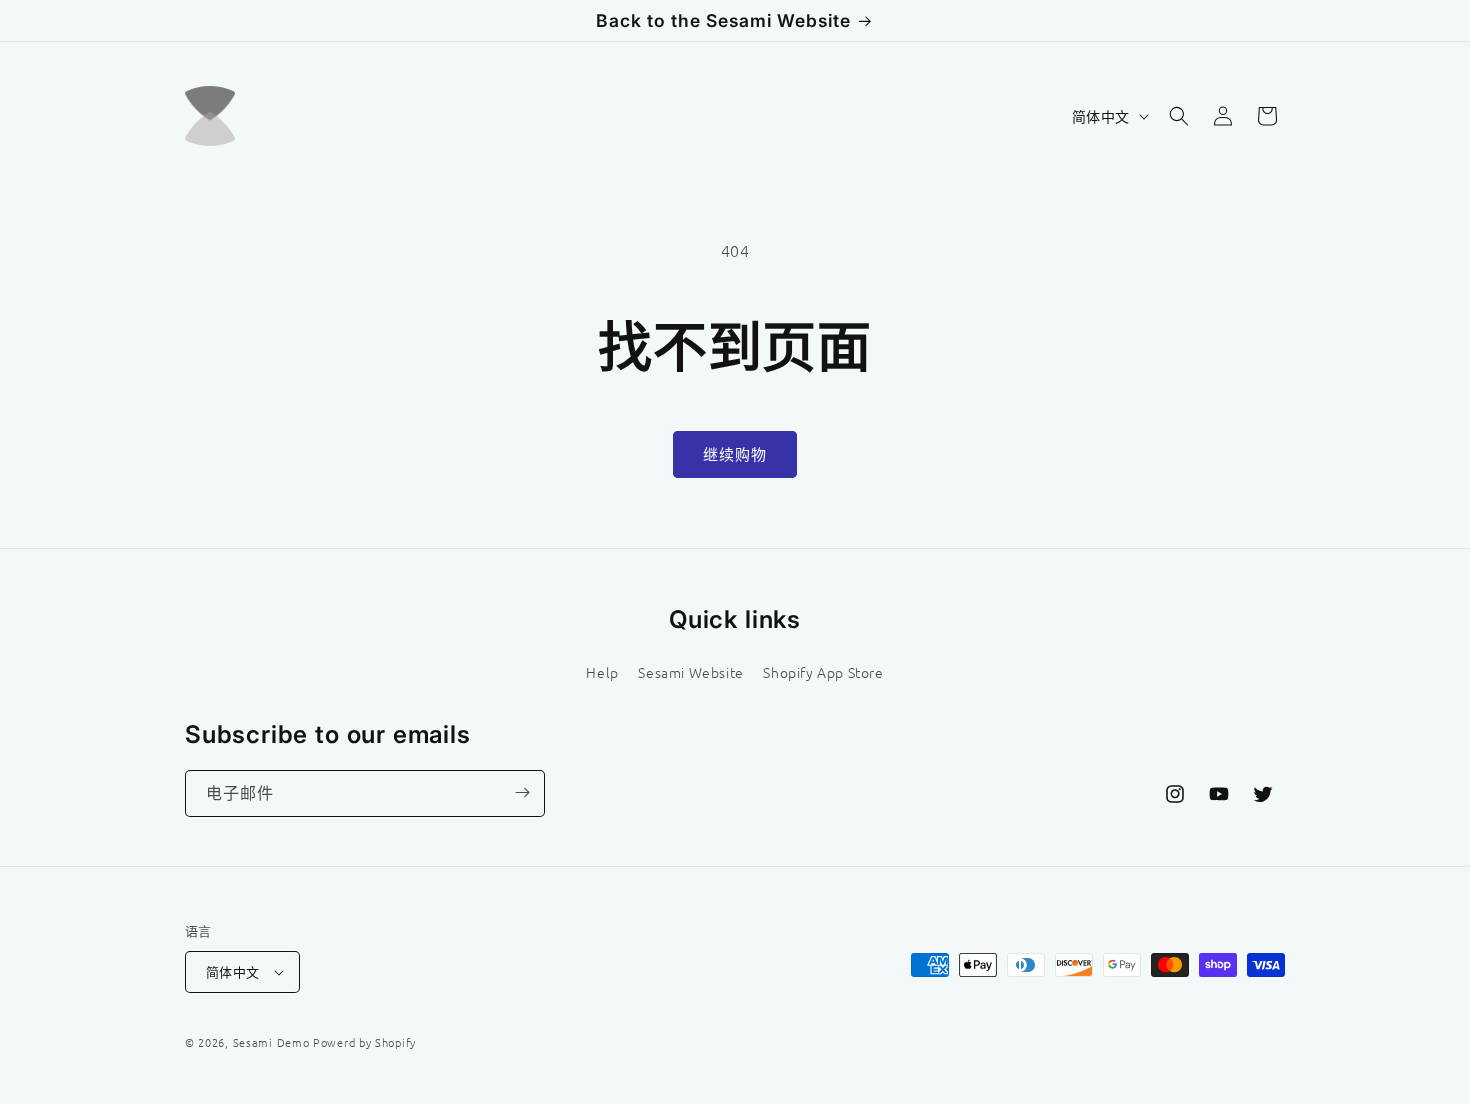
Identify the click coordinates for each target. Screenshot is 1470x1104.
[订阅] (522, 792)
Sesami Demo (271, 1042)
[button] (1179, 116)
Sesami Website (690, 671)
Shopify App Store (823, 671)
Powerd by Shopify (364, 1042)
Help (602, 671)
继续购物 (735, 453)
